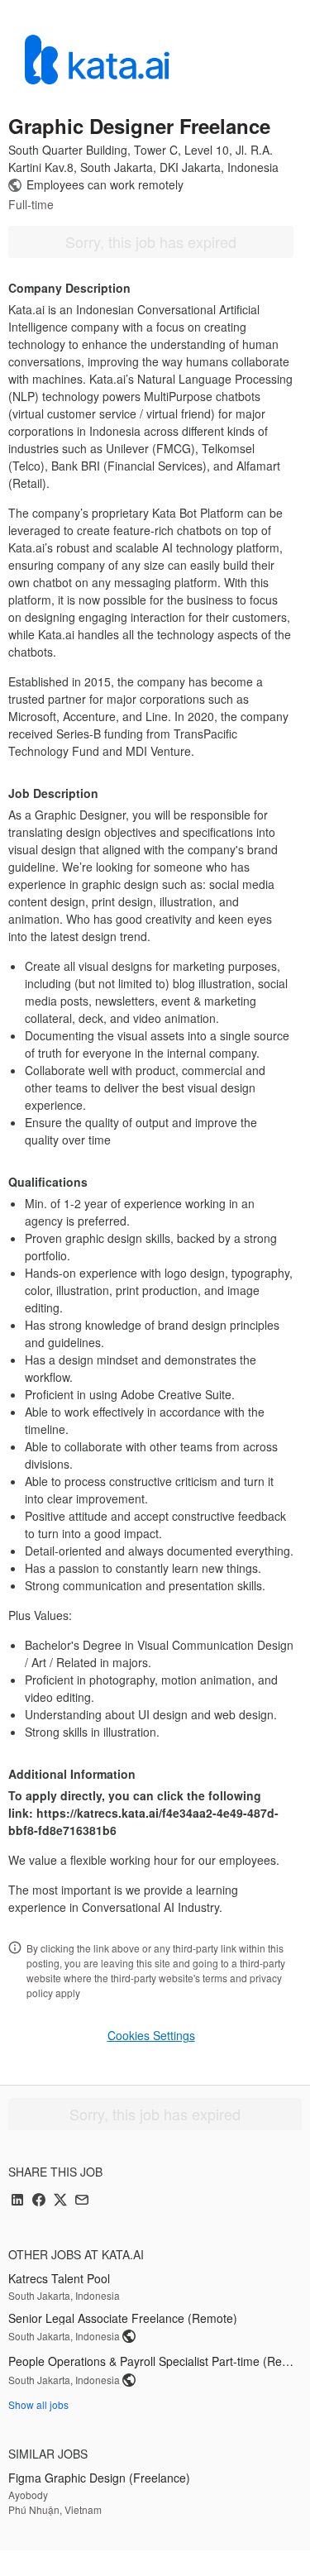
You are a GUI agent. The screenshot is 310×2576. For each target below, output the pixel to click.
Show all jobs (38, 2404)
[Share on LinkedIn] (17, 2201)
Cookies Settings (151, 2035)
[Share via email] (82, 2201)
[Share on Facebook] (39, 2201)
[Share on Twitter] (60, 2201)
